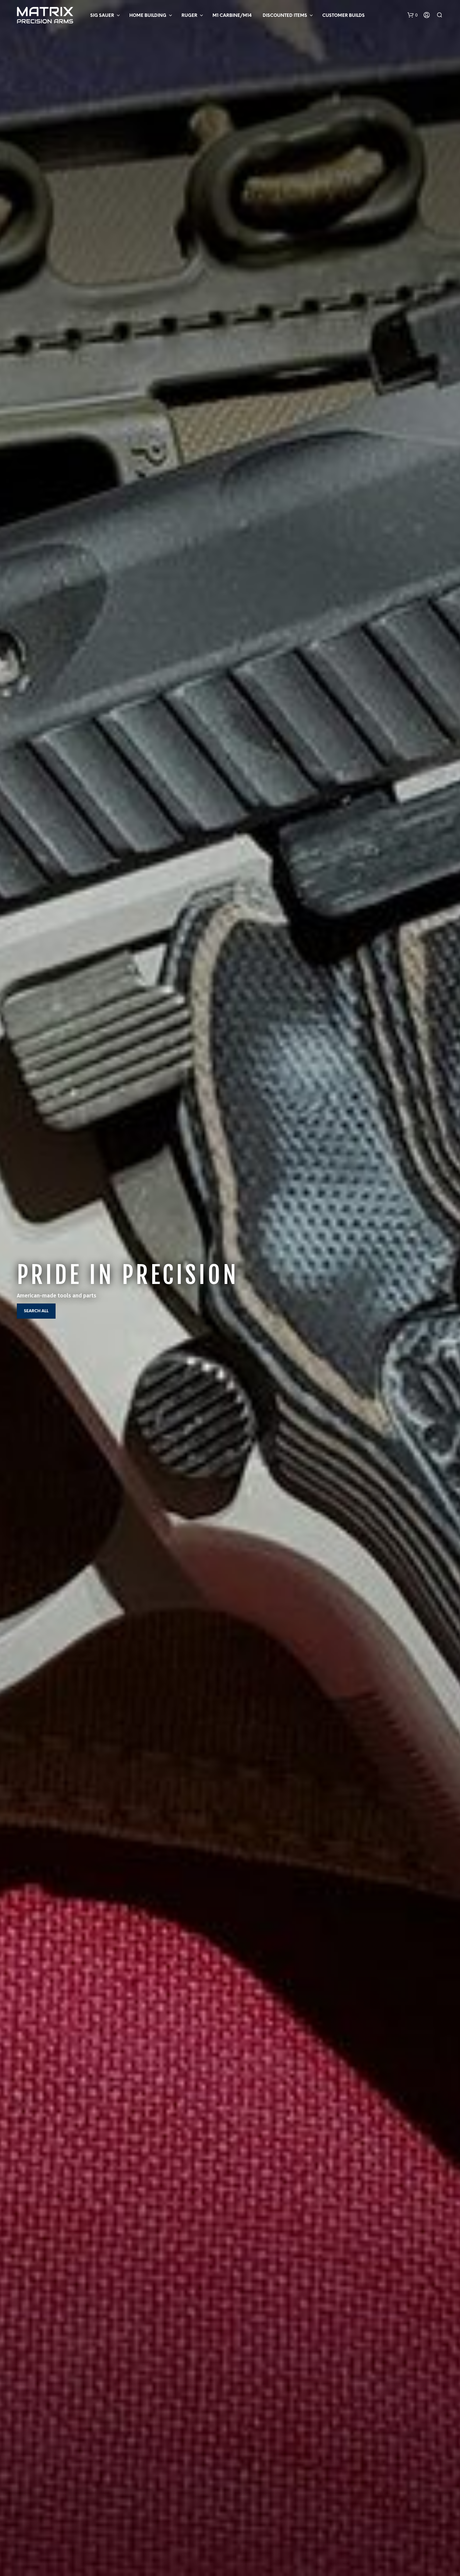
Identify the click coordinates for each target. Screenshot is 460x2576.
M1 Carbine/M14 (232, 16)
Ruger (189, 16)
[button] (413, 15)
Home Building (148, 16)
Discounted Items (285, 16)
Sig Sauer (102, 16)
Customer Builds (343, 16)
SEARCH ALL (36, 1311)
